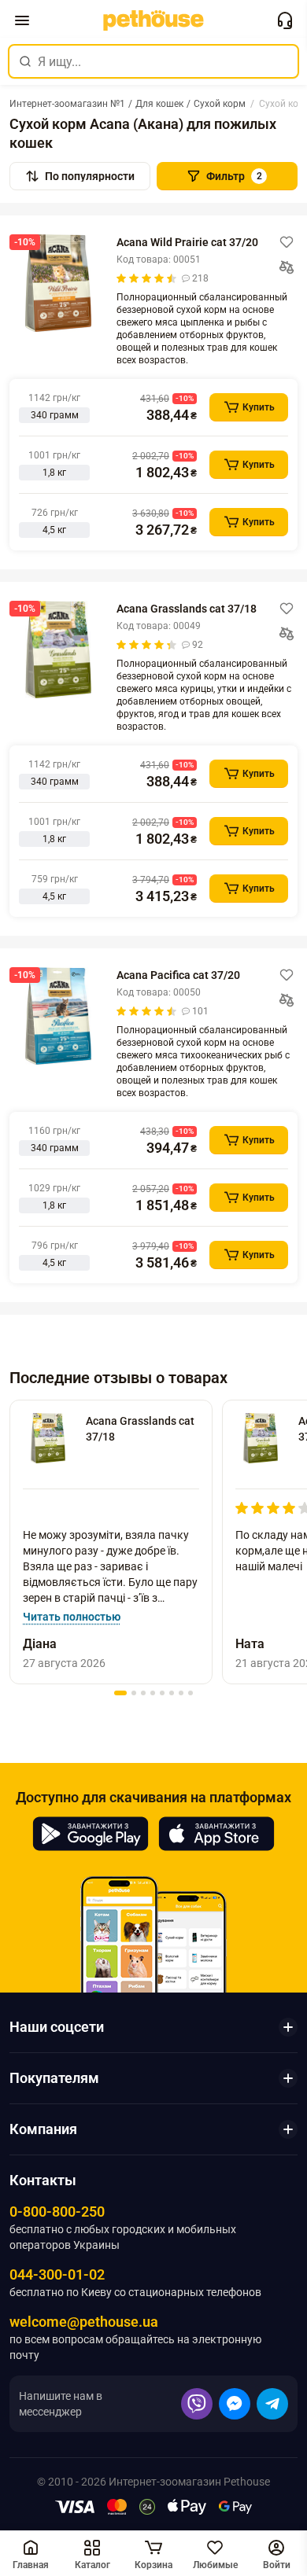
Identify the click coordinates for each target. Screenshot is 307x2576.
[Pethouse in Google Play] (91, 1834)
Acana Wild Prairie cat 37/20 (187, 242)
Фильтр (234, 176)
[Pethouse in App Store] (216, 1834)
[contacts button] (285, 20)
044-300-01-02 (57, 2274)
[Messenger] (235, 2404)
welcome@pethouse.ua (84, 2322)
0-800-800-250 (57, 2212)
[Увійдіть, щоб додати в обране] (287, 242)
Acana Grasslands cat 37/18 (187, 609)
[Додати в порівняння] (287, 267)
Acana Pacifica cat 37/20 (178, 975)
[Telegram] (272, 2404)
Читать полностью (72, 1617)
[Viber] (197, 2404)
